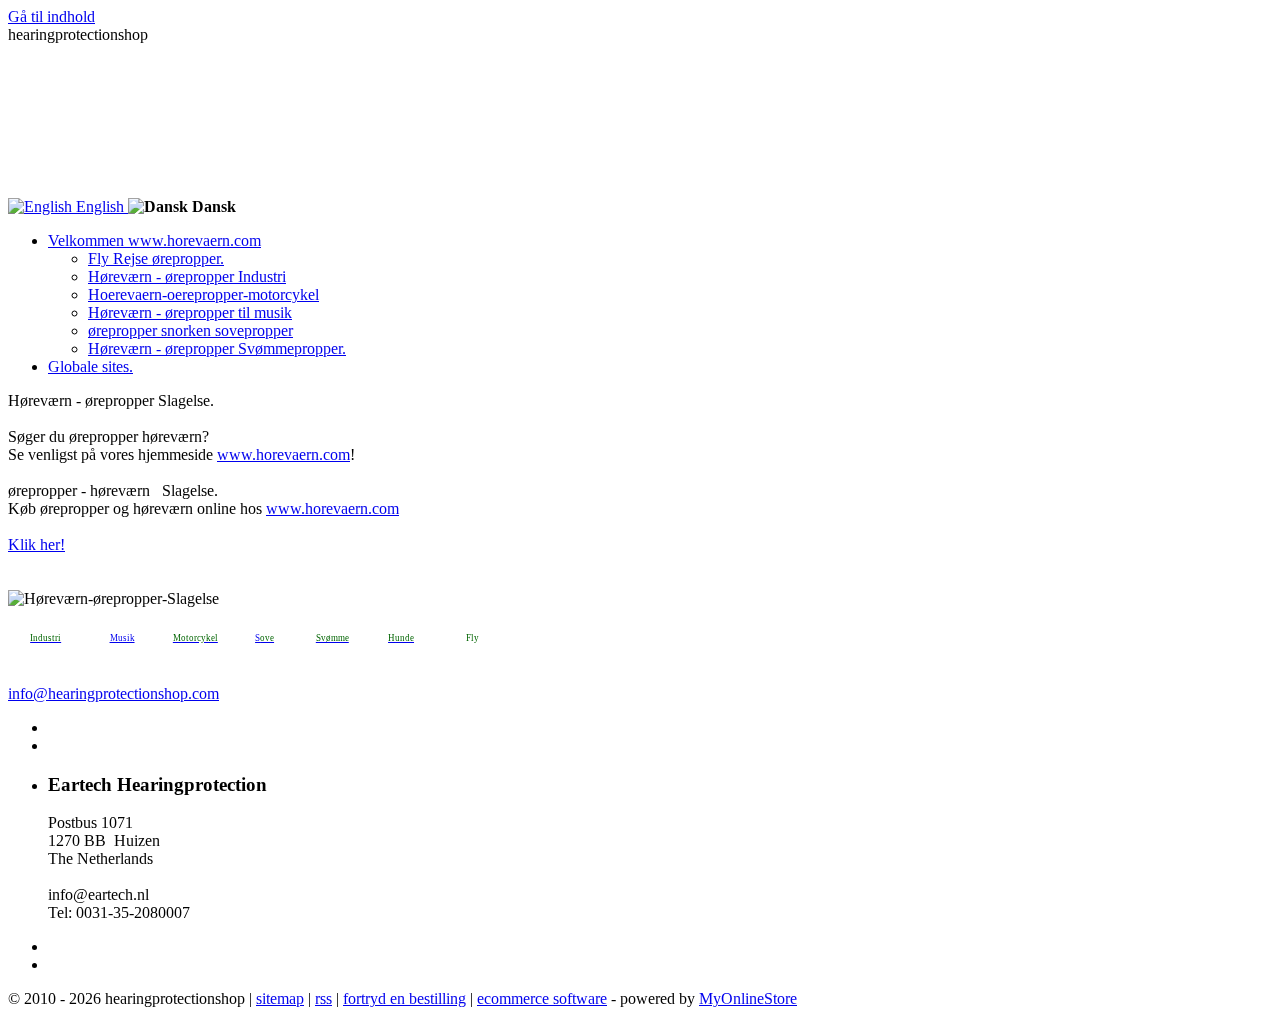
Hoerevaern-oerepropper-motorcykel (203, 294)
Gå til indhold (51, 16)
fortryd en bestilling (404, 998)
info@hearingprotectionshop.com (113, 693)
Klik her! (36, 544)
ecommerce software (542, 998)
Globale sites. (90, 366)
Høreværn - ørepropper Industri (187, 276)
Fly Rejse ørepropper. (156, 258)
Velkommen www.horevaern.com (154, 240)
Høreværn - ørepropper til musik (190, 312)
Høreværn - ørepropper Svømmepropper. (217, 348)
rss (323, 998)
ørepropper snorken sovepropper (190, 330)
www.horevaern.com (283, 454)
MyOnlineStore (748, 998)
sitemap (280, 998)
